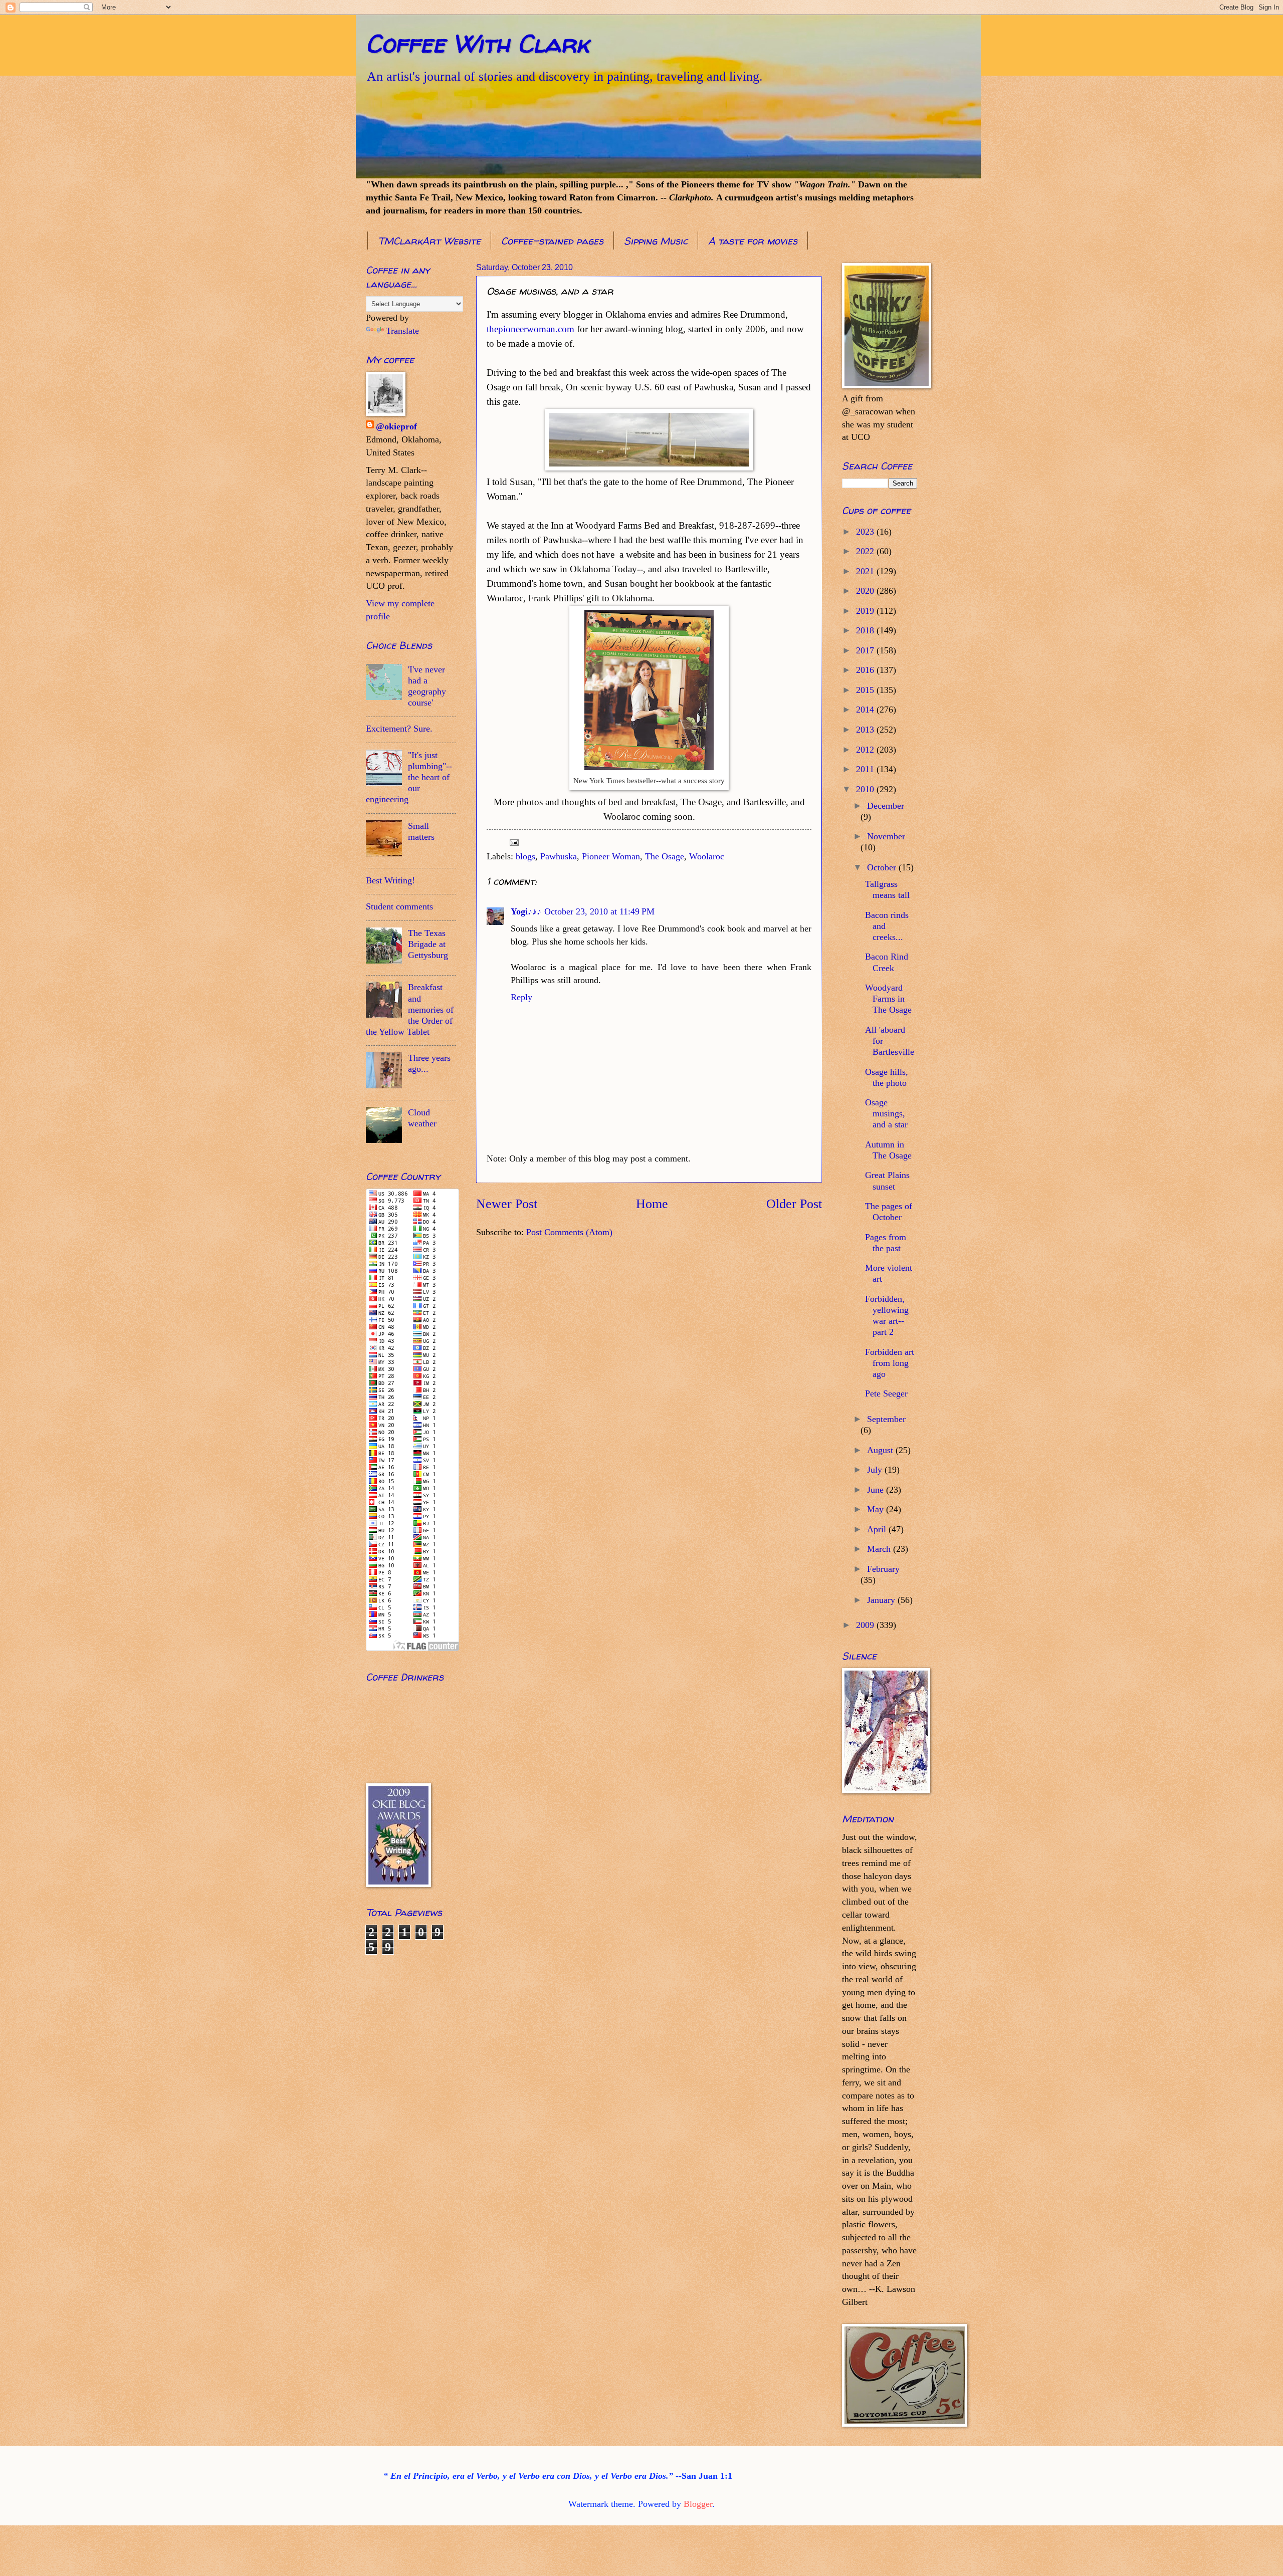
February (883, 1569)
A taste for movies (753, 241)
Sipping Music (656, 241)
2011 (866, 769)
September (886, 1419)
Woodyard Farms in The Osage (888, 999)
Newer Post (507, 1204)
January (882, 1600)
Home (652, 1204)
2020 (866, 591)
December (886, 806)
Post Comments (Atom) (569, 1232)
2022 (866, 551)
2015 (866, 690)
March (880, 1549)
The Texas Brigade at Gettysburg (428, 944)
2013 (866, 730)
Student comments (399, 906)
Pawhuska (559, 856)
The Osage (665, 856)
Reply (521, 997)
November (886, 836)
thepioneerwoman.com (530, 329)
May (877, 1509)
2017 (866, 650)
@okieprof (396, 426)
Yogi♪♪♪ (526, 911)
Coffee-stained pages (552, 241)
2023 (866, 532)
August (881, 1450)
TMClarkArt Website (429, 241)
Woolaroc (707, 856)
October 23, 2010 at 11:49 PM (599, 911)
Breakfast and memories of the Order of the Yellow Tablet (410, 1009)
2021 (866, 571)
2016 (866, 670)
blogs (525, 856)
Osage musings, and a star (886, 1113)
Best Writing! (390, 880)
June (877, 1490)
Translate (402, 331)
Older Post (794, 1204)
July (876, 1470)
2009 (866, 1625)
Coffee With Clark (477, 43)
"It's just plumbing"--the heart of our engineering (409, 777)
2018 (866, 630)
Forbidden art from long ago (890, 1363)
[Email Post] (513, 842)
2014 (866, 710)
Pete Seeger (886, 1393)
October (883, 867)
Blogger (698, 2504)
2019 (866, 611)
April (878, 1529)
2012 (866, 750)
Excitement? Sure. (399, 729)
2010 (866, 789)
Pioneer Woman (611, 856)
